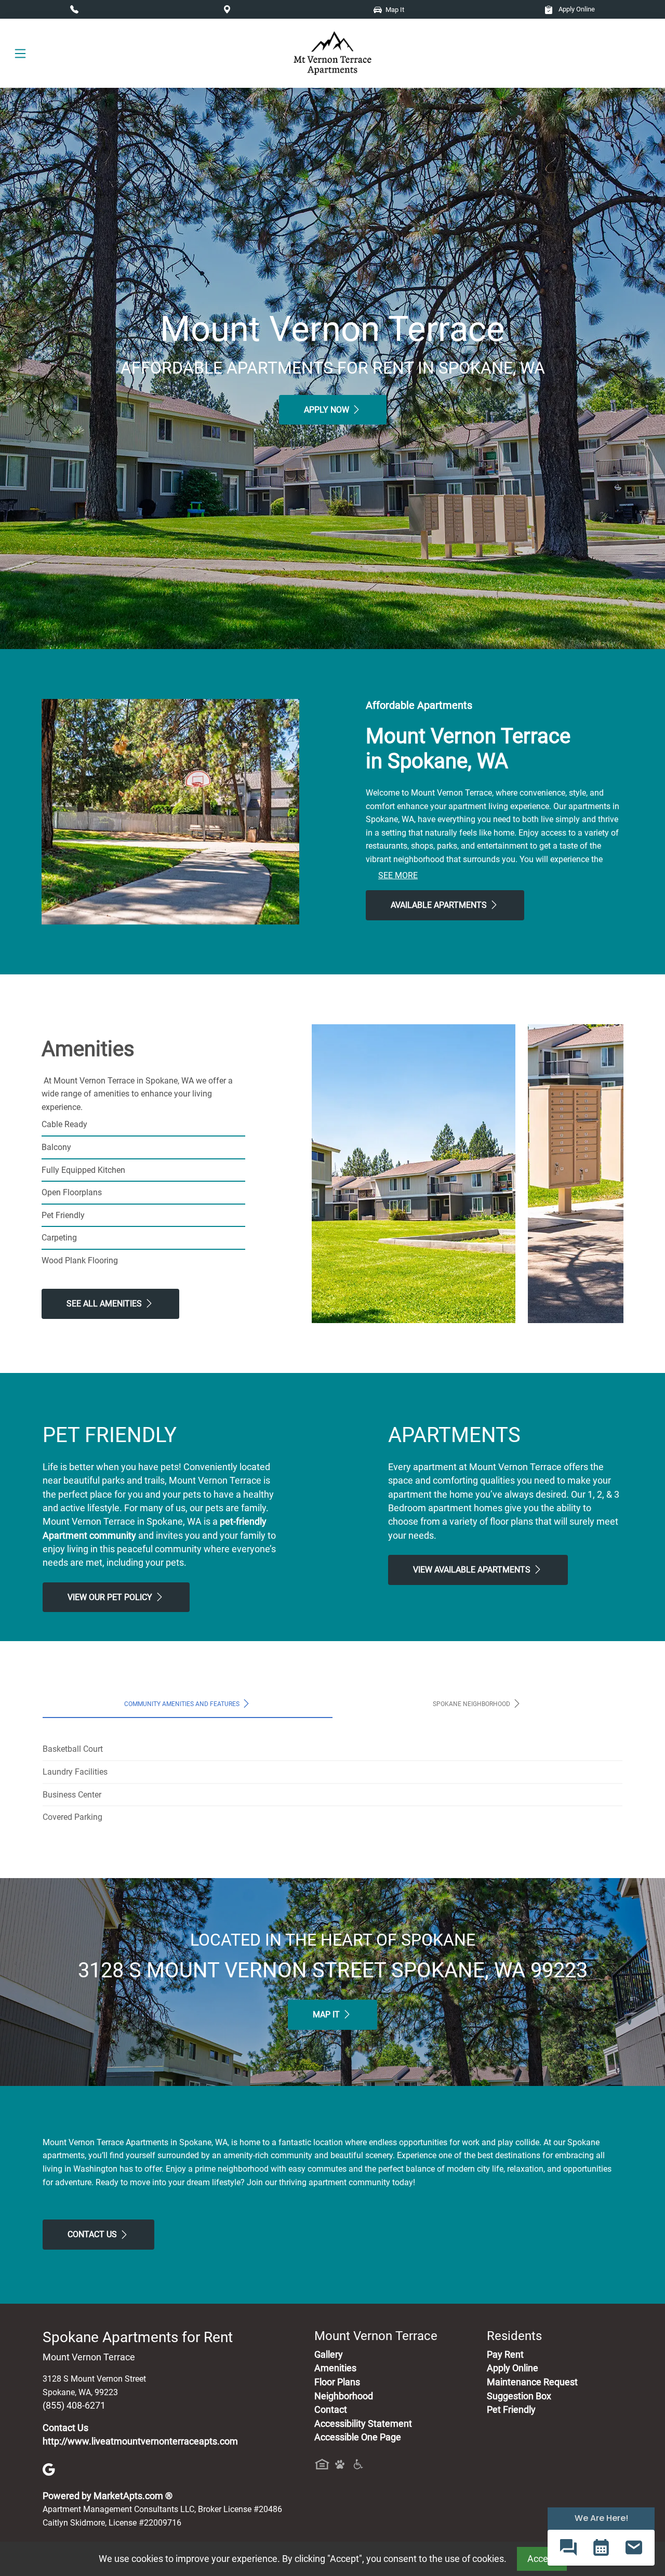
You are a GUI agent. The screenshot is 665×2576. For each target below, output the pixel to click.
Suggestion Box (519, 2396)
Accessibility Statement (363, 2424)
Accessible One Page (358, 2437)
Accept (542, 2559)
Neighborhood (344, 2396)
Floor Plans (337, 2382)
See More (398, 875)
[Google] (49, 2468)
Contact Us (93, 2234)
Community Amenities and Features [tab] (183, 1704)
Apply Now (328, 410)
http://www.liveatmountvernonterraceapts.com (140, 2441)
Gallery (329, 2355)
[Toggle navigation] (20, 53)
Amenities (335, 2368)
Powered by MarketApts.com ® (108, 2496)
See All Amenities (105, 1304)
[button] (568, 2548)
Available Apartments (440, 905)
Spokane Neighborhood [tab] (472, 1704)
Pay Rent (505, 2355)
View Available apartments (473, 1570)
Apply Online (576, 9)
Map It (327, 2014)
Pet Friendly (511, 2410)
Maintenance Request (532, 2382)
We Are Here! (601, 2518)
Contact (331, 2410)
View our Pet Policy (111, 1597)
